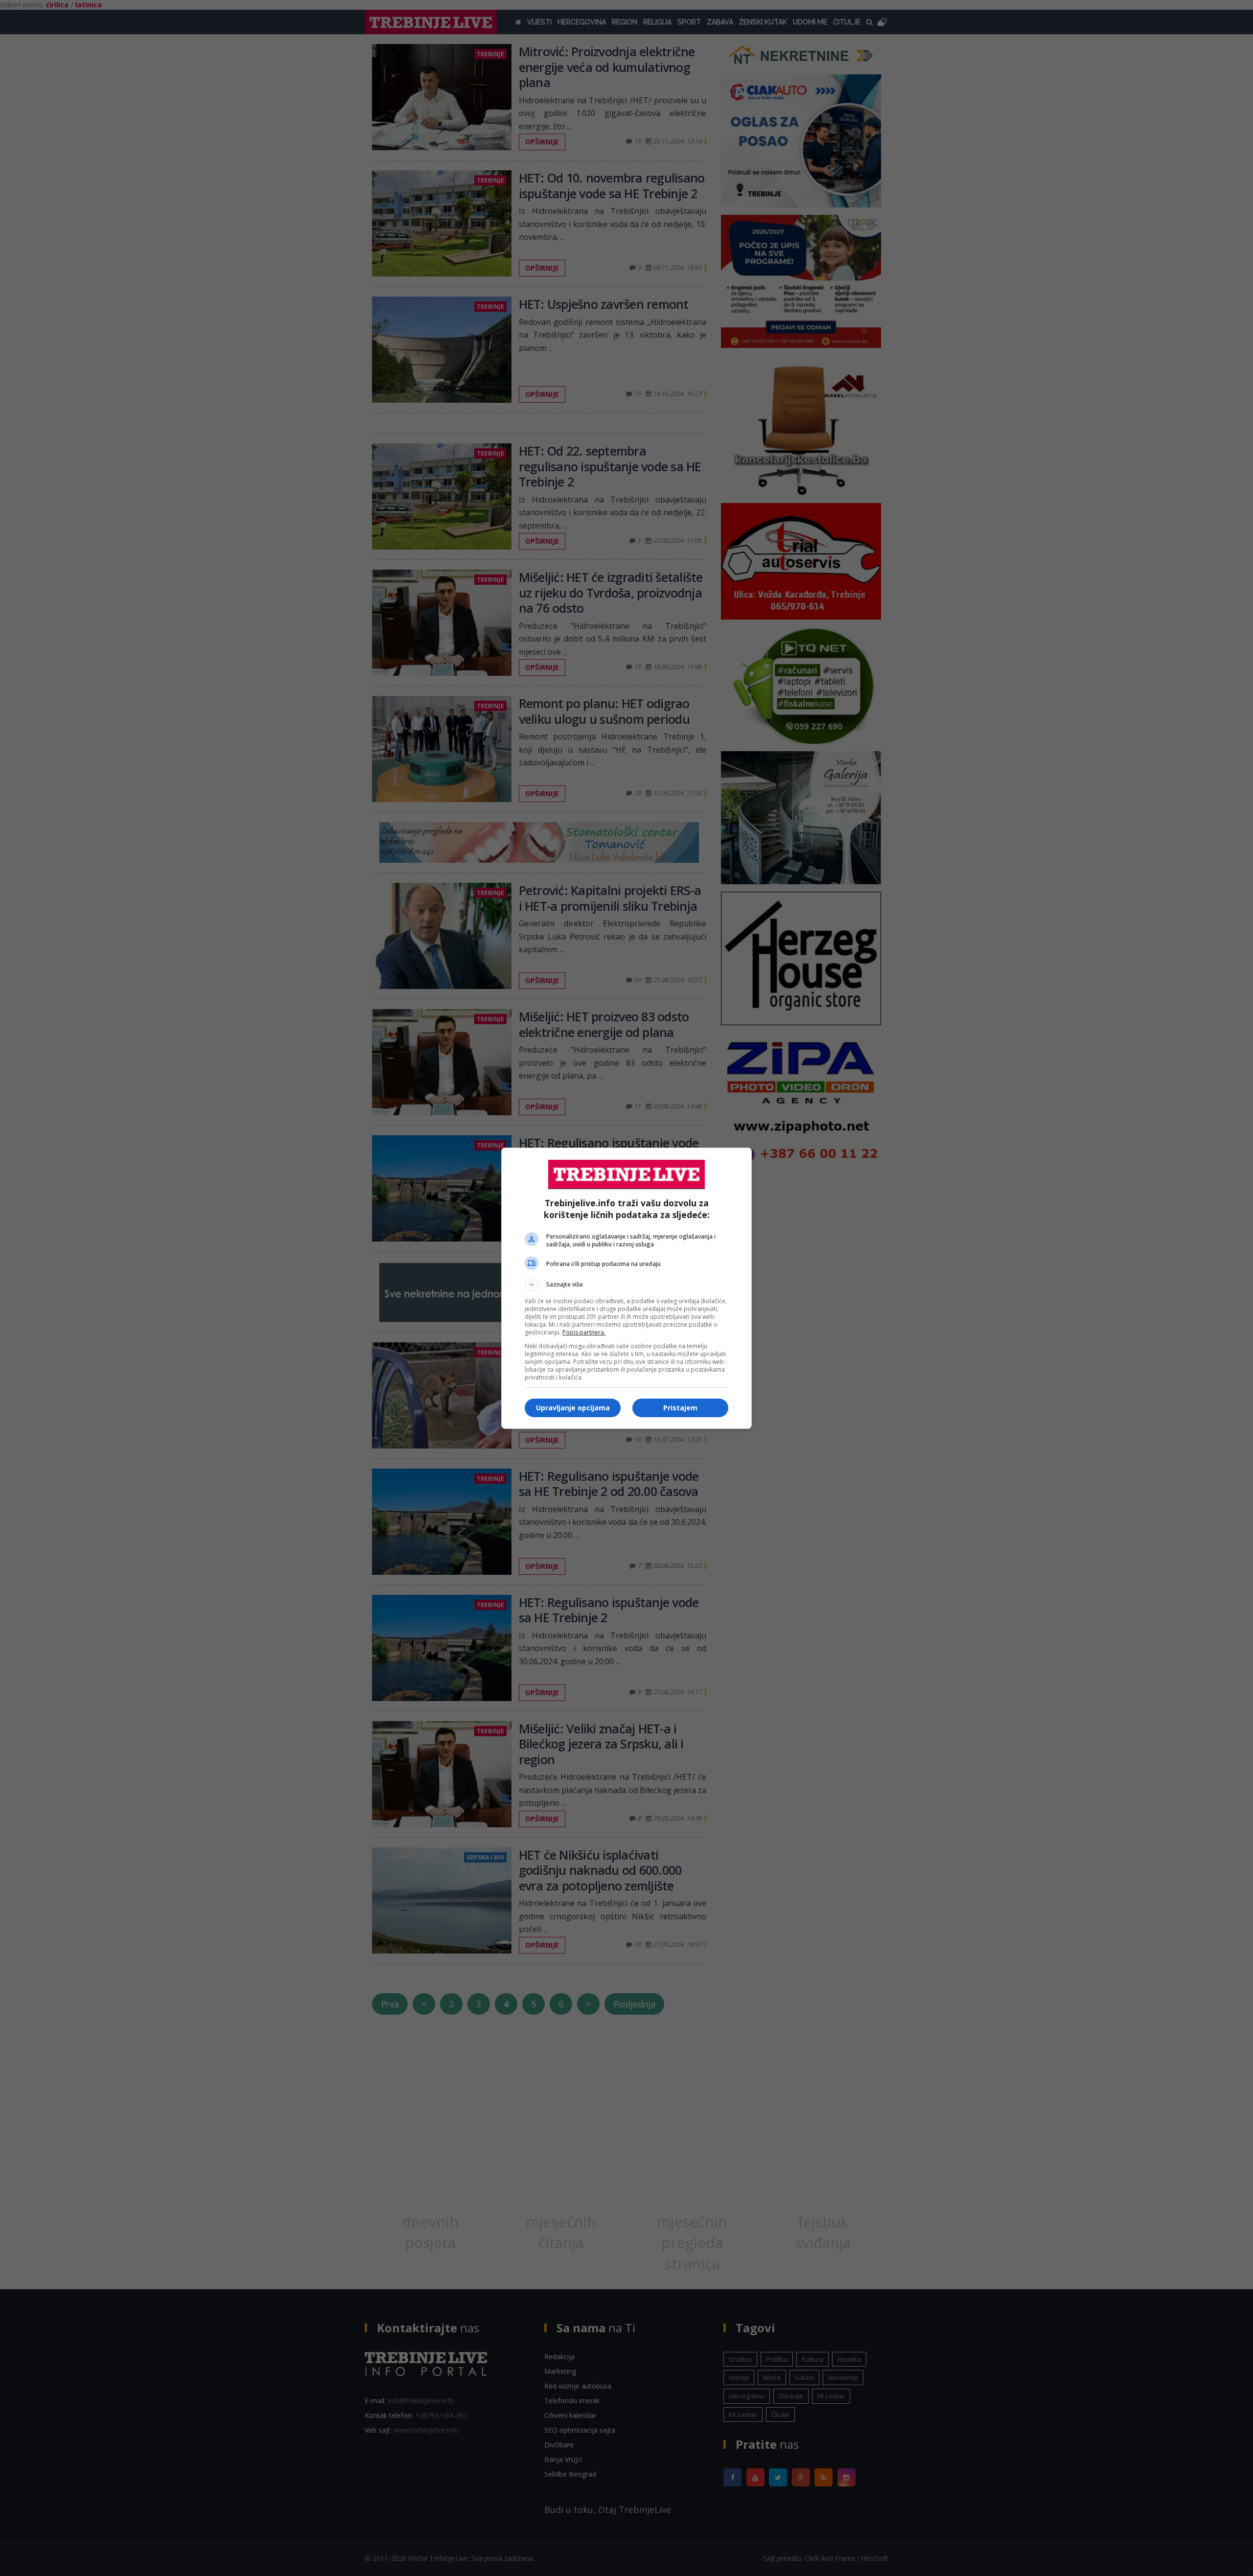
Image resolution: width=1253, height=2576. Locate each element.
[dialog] (626, 1288)
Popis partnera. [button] (584, 1332)
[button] (626, 1285)
